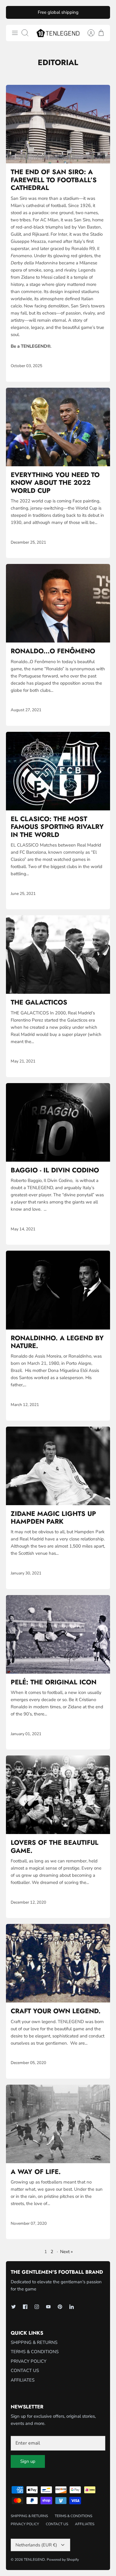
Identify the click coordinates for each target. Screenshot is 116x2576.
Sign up (28, 2461)
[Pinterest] (60, 2307)
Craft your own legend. (56, 2011)
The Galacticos (39, 1002)
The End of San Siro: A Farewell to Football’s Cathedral (54, 180)
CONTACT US (25, 2370)
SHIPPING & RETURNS (34, 2342)
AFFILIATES (23, 2380)
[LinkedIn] (72, 2307)
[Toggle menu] (15, 33)
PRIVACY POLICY (29, 2361)
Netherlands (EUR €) (36, 2545)
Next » (66, 2252)
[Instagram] (37, 2307)
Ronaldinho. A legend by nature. (57, 1342)
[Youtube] (48, 2307)
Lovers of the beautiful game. (55, 1846)
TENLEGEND (34, 2560)
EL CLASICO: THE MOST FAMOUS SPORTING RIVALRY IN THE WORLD (57, 827)
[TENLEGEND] (58, 33)
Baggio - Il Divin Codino (55, 1170)
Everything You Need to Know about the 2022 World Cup (55, 483)
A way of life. (36, 2172)
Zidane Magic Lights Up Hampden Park (53, 1517)
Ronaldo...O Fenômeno (53, 651)
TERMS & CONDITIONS (35, 2352)
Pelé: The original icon (54, 1682)
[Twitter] (14, 2307)
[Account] (88, 33)
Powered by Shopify (63, 2560)
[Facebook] (25, 2307)
